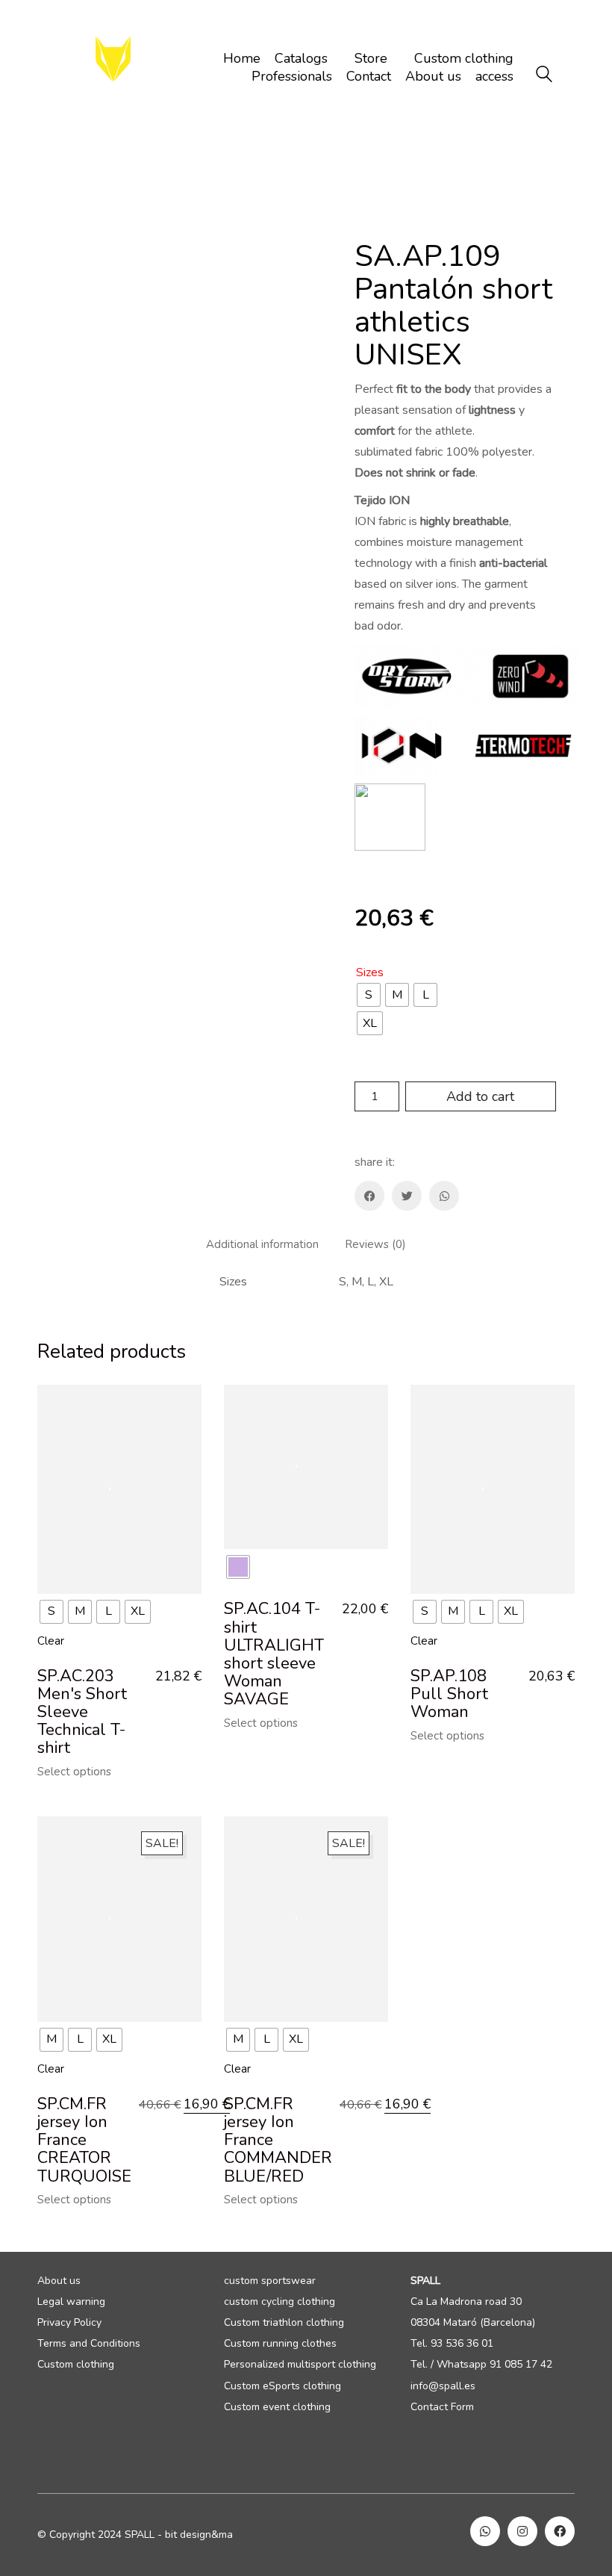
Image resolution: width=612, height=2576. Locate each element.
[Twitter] (407, 1196)
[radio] (369, 995)
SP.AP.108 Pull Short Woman (449, 1694)
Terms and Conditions (89, 2344)
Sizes (370, 973)
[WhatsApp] (444, 1196)
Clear (51, 1641)
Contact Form (442, 2407)
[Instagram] (522, 2531)
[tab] (263, 1245)
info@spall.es (443, 2386)
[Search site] (544, 76)
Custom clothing (76, 2365)
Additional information (262, 1245)
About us (59, 2281)
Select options (74, 1772)
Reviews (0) (375, 1245)
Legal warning (71, 2302)
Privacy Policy (69, 2323)
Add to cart (480, 1096)
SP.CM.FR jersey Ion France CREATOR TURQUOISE (84, 2140)
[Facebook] (369, 1196)
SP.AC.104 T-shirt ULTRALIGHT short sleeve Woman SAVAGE (274, 1654)
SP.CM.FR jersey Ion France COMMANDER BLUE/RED (278, 2140)
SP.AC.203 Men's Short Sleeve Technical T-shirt (82, 1712)
